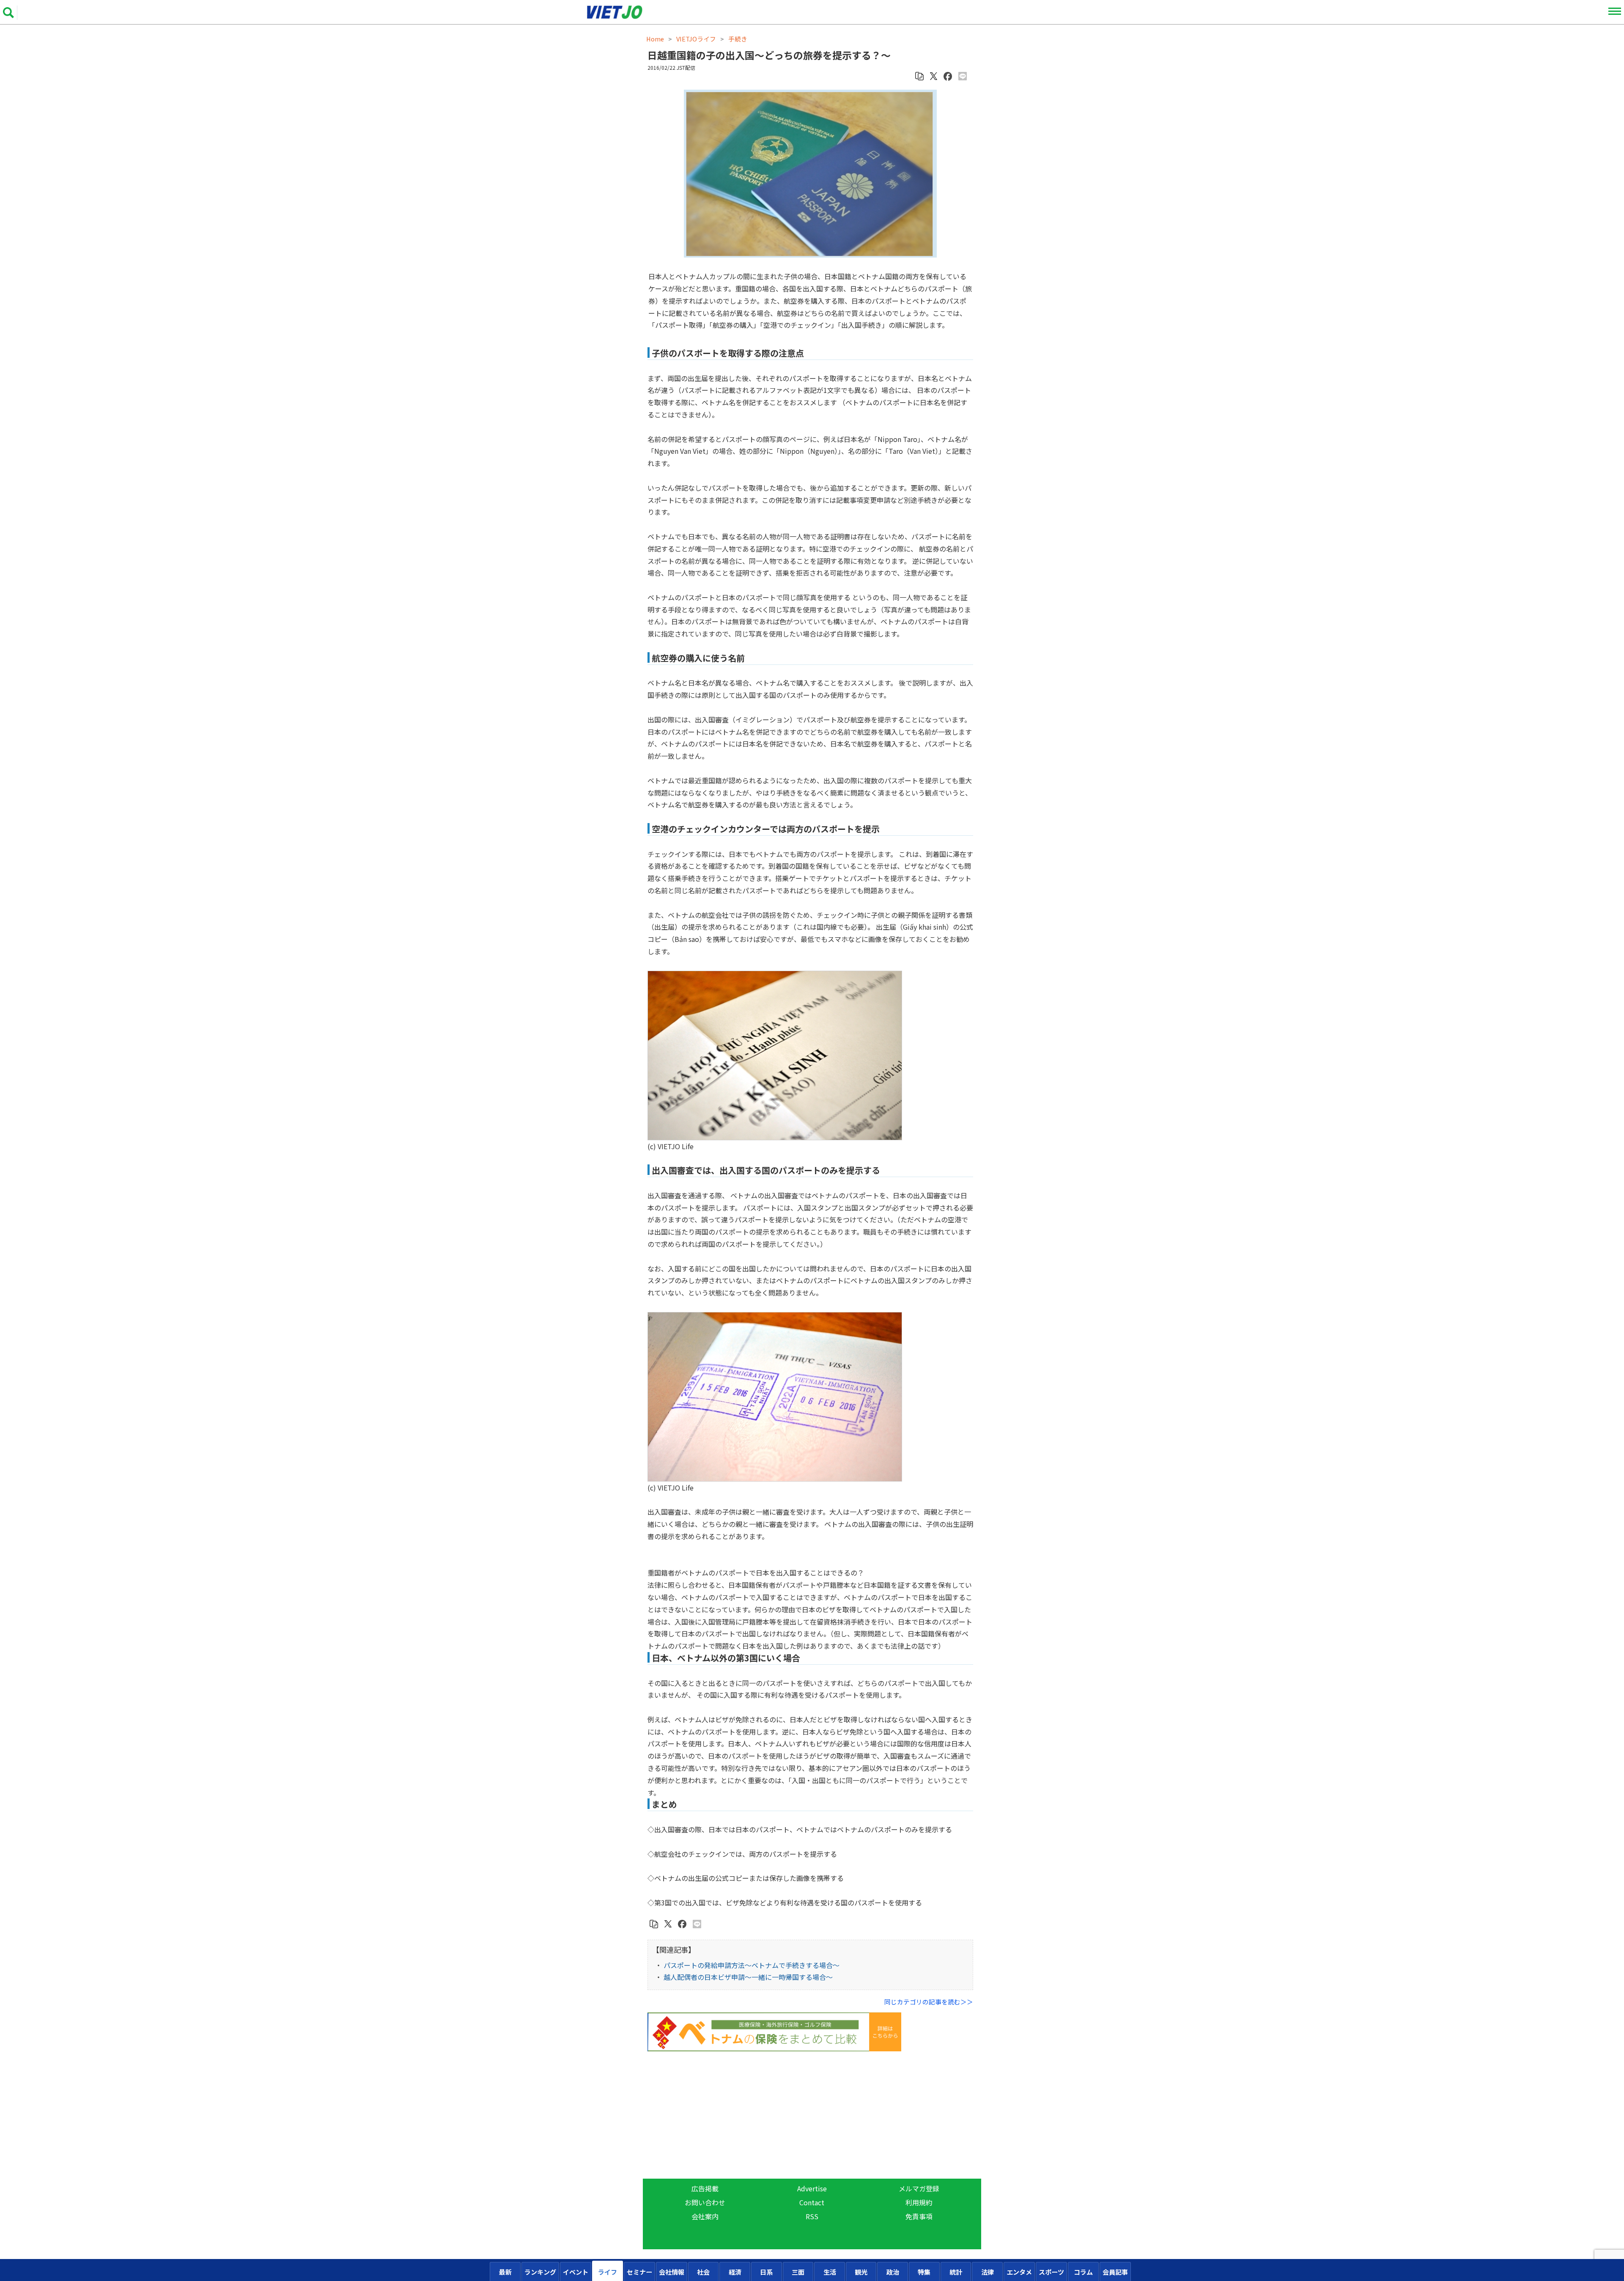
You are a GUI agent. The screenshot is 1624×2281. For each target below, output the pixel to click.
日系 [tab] (766, 2272)
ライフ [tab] (608, 2272)
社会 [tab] (703, 2272)
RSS (812, 2216)
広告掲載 (705, 2188)
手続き (738, 39)
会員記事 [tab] (1115, 2272)
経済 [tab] (735, 2272)
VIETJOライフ (696, 39)
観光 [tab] (861, 2272)
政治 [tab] (893, 2272)
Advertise (812, 2188)
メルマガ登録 (919, 2188)
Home (655, 39)
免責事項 (919, 2216)
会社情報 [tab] (672, 2272)
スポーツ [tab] (1051, 2272)
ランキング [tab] (540, 2272)
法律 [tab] (988, 2272)
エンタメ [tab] (1019, 2272)
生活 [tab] (830, 2272)
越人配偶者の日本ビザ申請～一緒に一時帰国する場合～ (748, 1977)
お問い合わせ (705, 2202)
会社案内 (705, 2216)
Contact (812, 2202)
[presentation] (505, 2271)
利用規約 (919, 2202)
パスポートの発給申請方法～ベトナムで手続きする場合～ (752, 1965)
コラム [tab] (1083, 2272)
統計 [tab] (956, 2272)
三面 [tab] (798, 2272)
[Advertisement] (810, 2115)
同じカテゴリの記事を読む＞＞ (929, 2002)
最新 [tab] (505, 2272)
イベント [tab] (576, 2272)
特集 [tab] (924, 2272)
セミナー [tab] (639, 2272)
